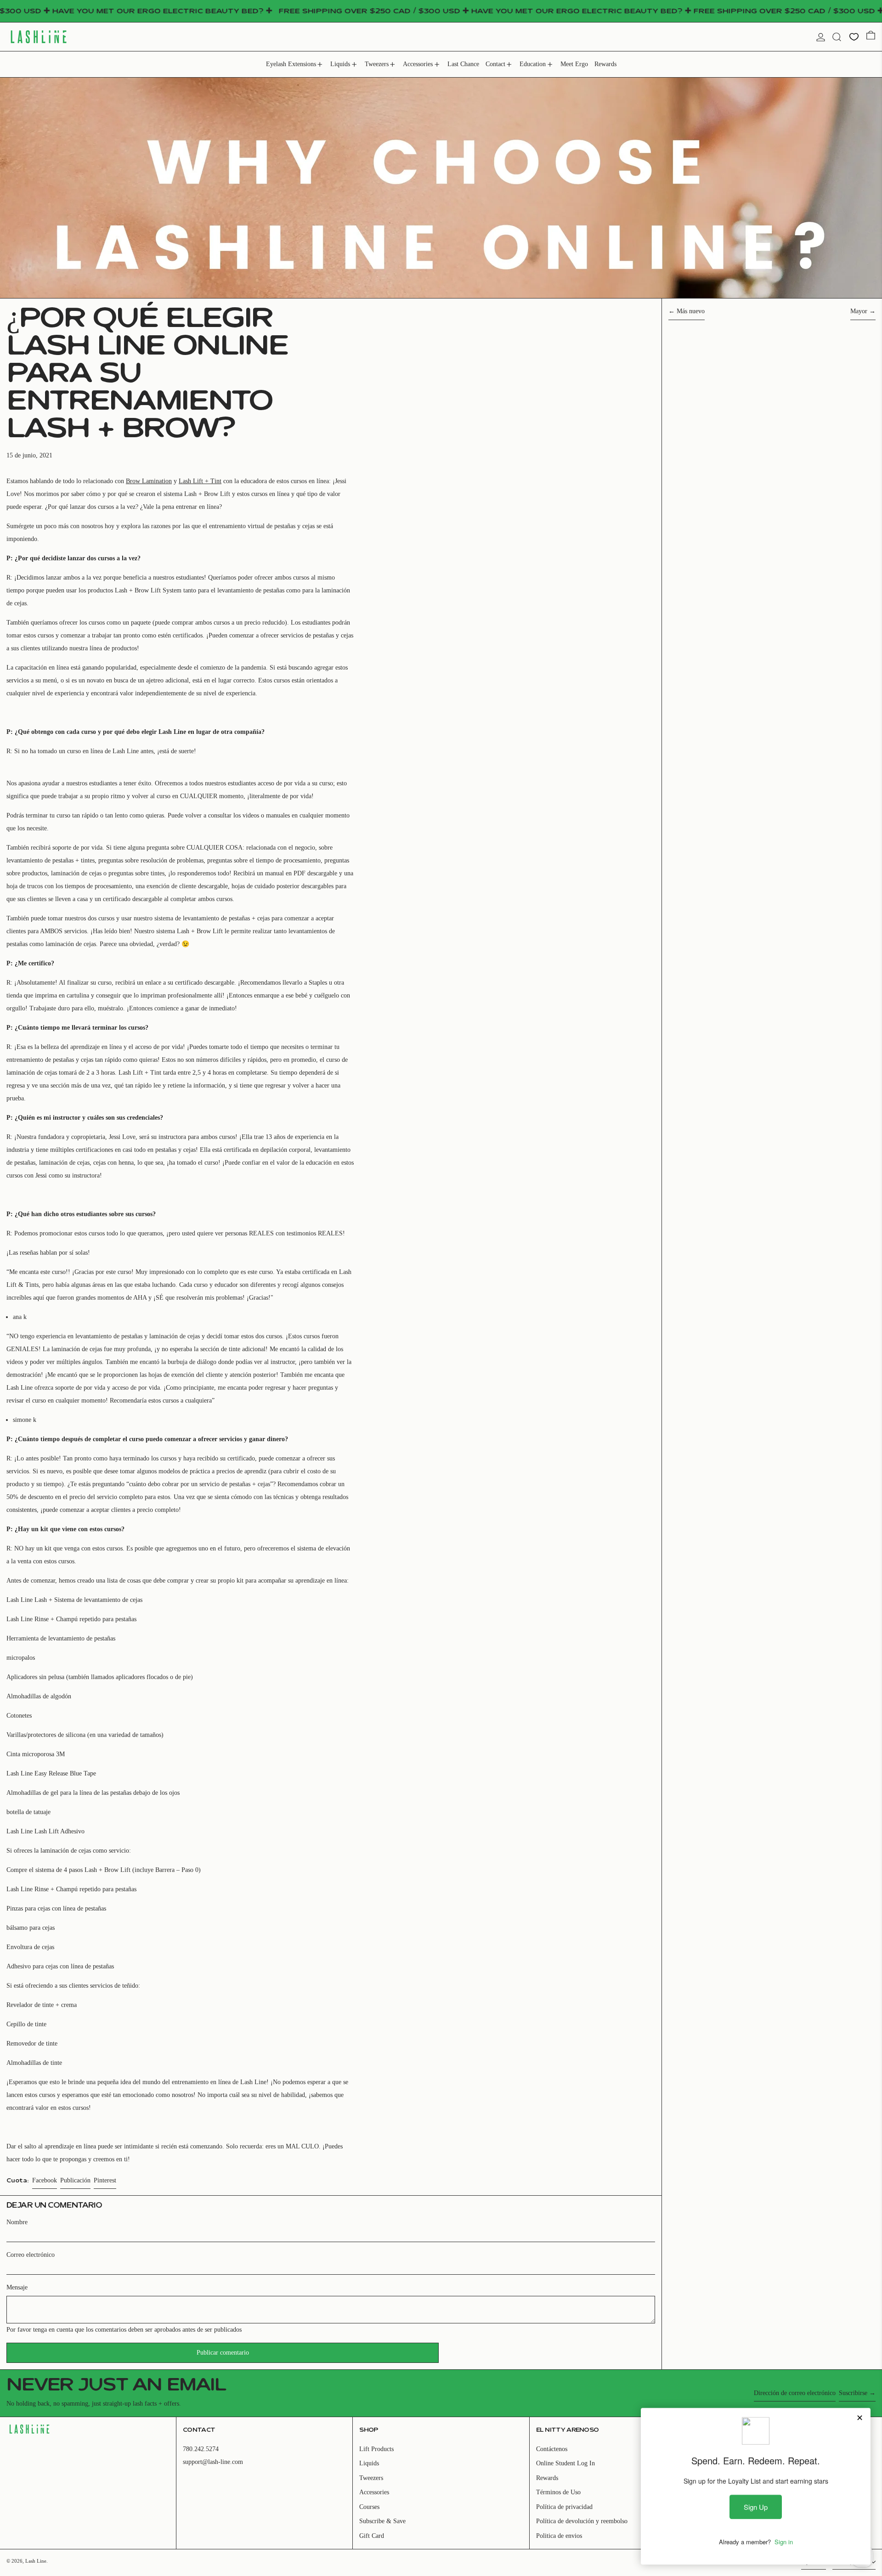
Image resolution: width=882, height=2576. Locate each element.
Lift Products (376, 2449)
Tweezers (371, 2478)
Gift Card (372, 2536)
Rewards (547, 2478)
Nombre (17, 2222)
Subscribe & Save (382, 2521)
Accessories (374, 2492)
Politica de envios (559, 2536)
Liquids (369, 2463)
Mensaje (17, 2287)
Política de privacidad (564, 2507)
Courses (369, 2507)
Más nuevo (691, 311)
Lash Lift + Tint (200, 481)
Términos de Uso (558, 2492)
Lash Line (36, 2561)
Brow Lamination (149, 481)
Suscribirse (853, 2393)
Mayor (859, 311)
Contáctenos (552, 2449)
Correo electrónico (31, 2255)
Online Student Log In (565, 2463)
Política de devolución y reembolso (582, 2521)
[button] (837, 37)
